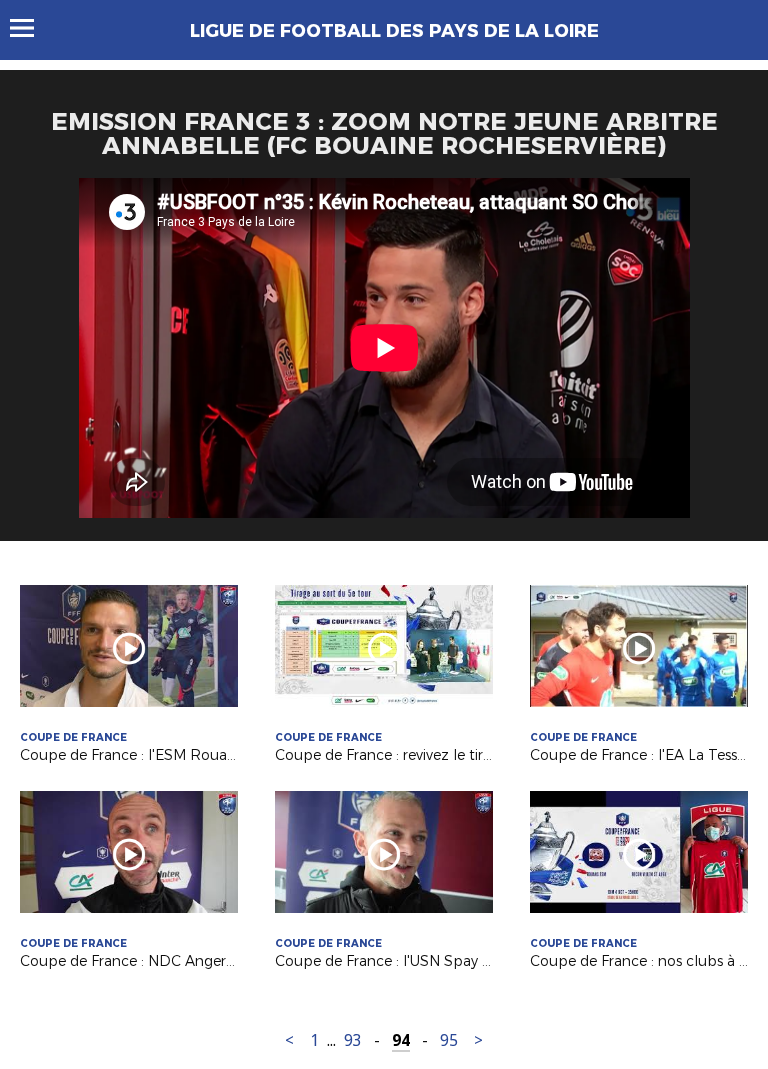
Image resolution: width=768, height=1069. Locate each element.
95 (449, 1040)
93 (353, 1040)
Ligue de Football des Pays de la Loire (394, 31)
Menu (31, 28)
